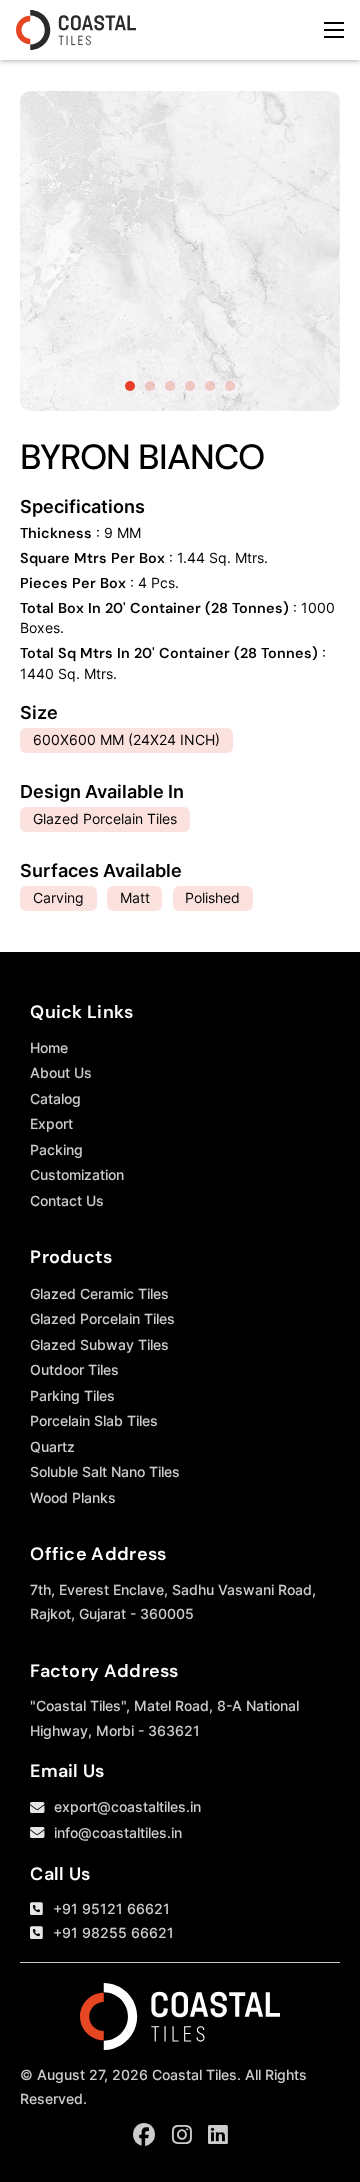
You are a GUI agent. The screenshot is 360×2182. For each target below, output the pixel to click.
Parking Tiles (72, 1395)
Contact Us (67, 1200)
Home (49, 1047)
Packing (56, 1149)
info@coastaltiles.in (118, 1832)
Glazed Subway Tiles (99, 1344)
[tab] (130, 386)
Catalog (55, 1098)
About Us (61, 1072)
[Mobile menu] (334, 30)
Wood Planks (73, 1497)
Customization (77, 1174)
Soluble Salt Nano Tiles (105, 1471)
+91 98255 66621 (113, 1932)
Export (51, 1123)
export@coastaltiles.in (127, 1806)
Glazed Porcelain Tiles (102, 1318)
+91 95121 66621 (111, 1908)
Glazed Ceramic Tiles (99, 1293)
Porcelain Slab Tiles (94, 1420)
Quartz (52, 1446)
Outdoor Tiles (74, 1369)
